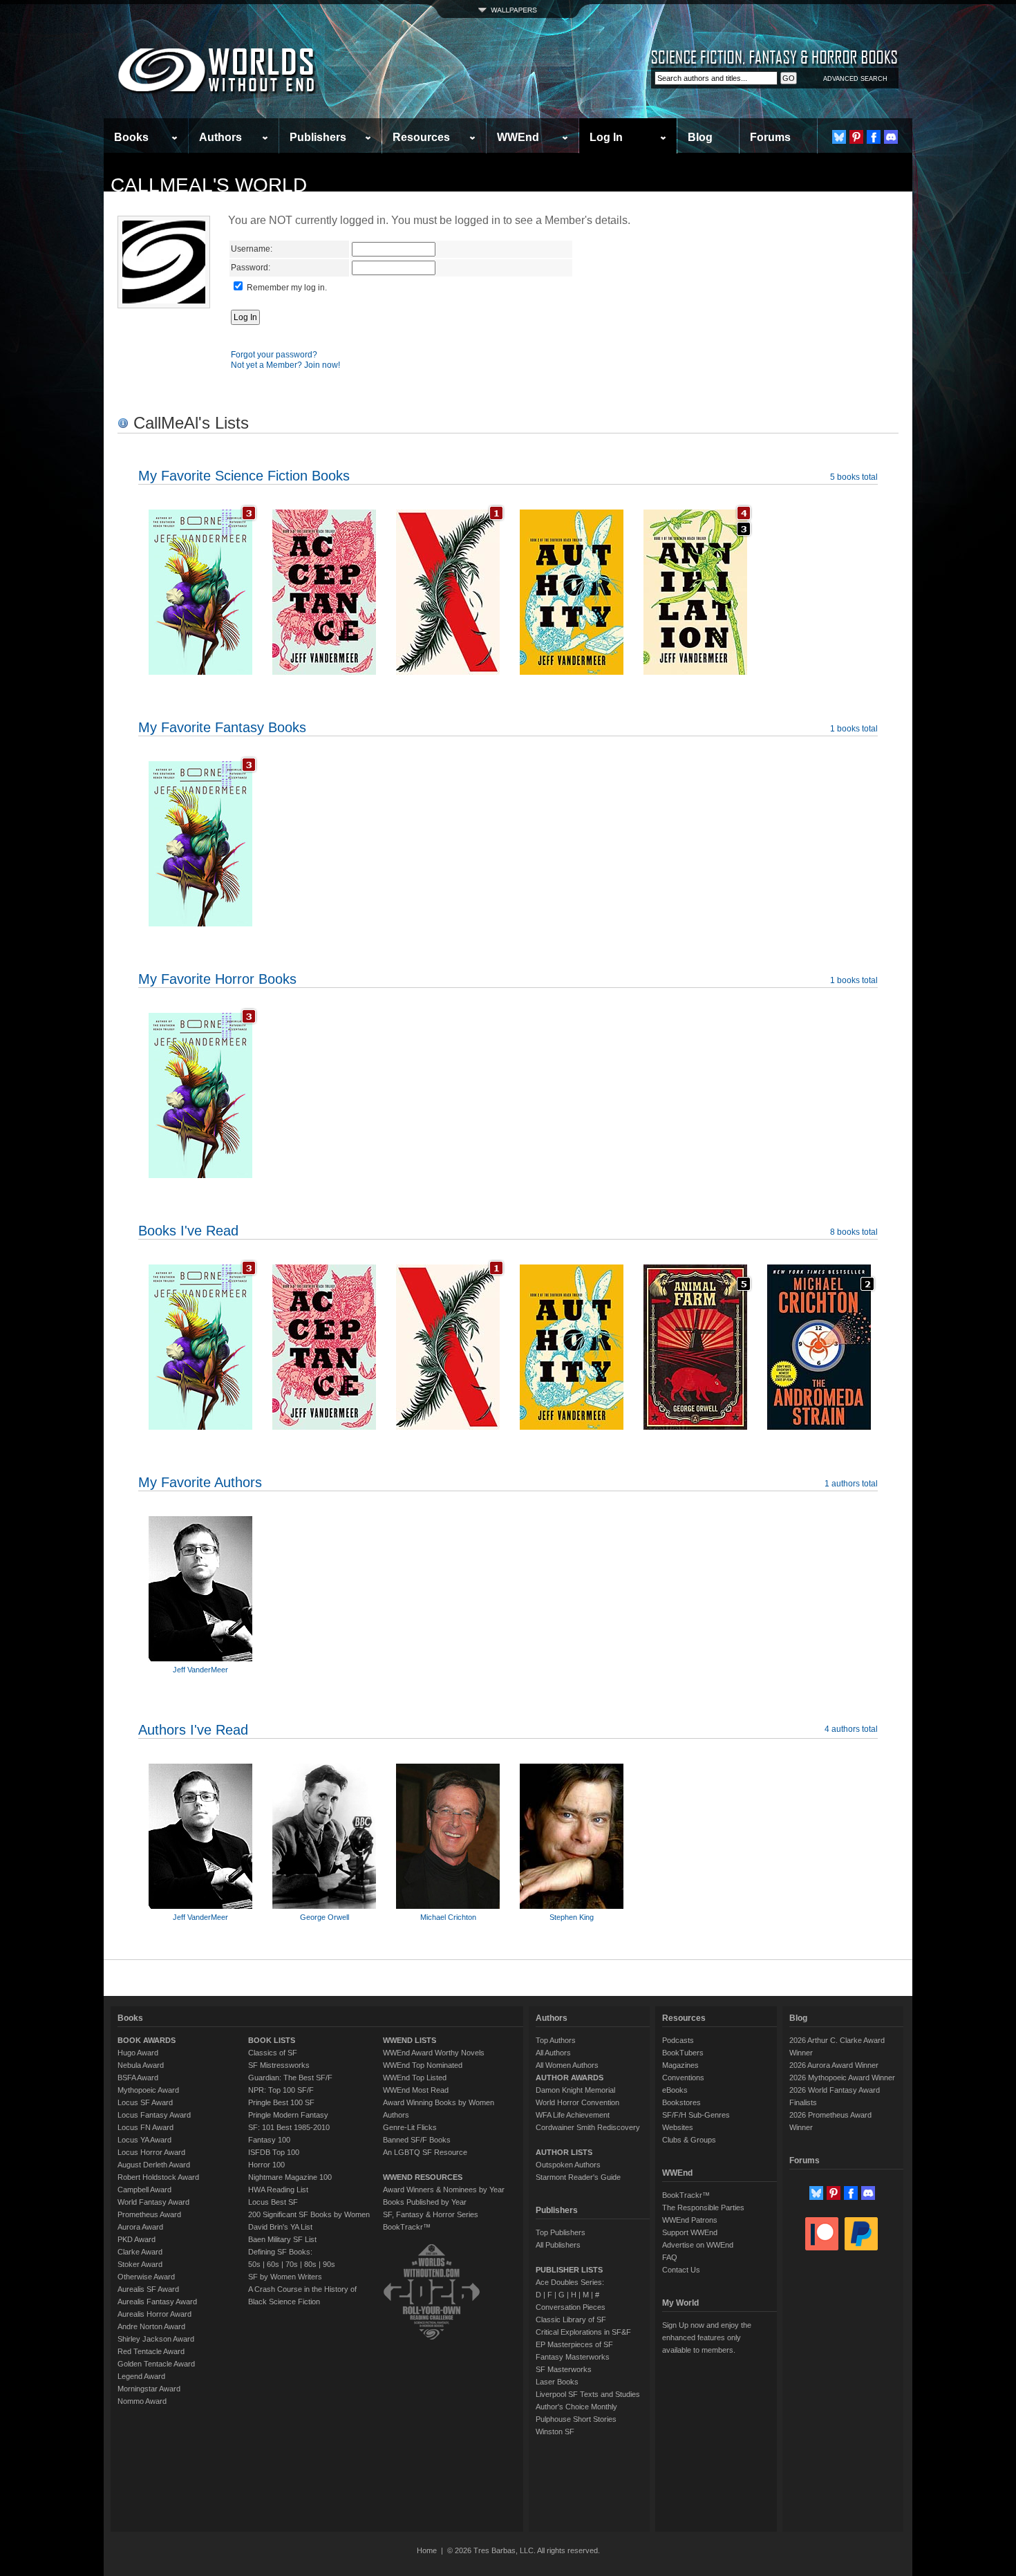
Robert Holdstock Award (158, 2177)
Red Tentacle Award (151, 2351)
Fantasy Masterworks (573, 2357)
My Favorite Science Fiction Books (244, 476)
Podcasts (678, 2040)
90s (329, 2264)
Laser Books (557, 2382)
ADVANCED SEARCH (855, 79)
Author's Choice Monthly (576, 2407)
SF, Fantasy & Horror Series (431, 2214)
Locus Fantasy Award (154, 2115)
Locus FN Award (145, 2127)
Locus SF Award (145, 2102)
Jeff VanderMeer (200, 1670)
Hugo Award (138, 2053)
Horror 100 (266, 2165)
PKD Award (137, 2239)
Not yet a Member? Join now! (285, 365)
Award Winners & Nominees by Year (444, 2190)
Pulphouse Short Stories (576, 2419)
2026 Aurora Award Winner (834, 2065)
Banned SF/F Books (417, 2140)
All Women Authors (567, 2065)
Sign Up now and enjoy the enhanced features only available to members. (707, 2337)
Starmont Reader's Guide (578, 2177)
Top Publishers (561, 2232)
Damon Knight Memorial (575, 2090)
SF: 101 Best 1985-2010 (289, 2127)
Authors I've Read (193, 1730)
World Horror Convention (577, 2102)
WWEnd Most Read (416, 2090)
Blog (700, 137)
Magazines (680, 2065)
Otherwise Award (146, 2277)
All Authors (553, 2053)
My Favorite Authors (200, 1482)
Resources (421, 137)
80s (310, 2264)
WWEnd (518, 137)
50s (254, 2264)
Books (131, 137)
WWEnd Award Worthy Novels (434, 2053)
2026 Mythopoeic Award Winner (842, 2078)
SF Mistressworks (279, 2065)
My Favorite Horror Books (217, 979)
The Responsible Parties (703, 2208)
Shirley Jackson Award (156, 2339)
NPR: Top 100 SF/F (281, 2090)
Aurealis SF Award (148, 2289)
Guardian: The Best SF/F (290, 2078)
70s (292, 2264)
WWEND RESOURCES (423, 2177)
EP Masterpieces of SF (574, 2344)
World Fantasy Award (153, 2202)
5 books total (854, 477)
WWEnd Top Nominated (423, 2065)
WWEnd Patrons (690, 2220)
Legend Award (141, 2376)
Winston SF (555, 2432)
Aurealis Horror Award (154, 2314)
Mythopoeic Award (148, 2090)
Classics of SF (273, 2053)
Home (427, 2550)
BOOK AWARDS (147, 2040)
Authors (220, 137)
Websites (678, 2127)
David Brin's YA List (280, 2227)
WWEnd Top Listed (415, 2078)
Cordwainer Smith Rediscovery (588, 2127)
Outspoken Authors (568, 2165)
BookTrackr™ (407, 2227)
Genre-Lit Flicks (410, 2127)
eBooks (675, 2090)
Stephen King (572, 1917)
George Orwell (324, 1917)
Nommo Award (142, 2401)
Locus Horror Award (151, 2152)
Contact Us (681, 2270)
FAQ (670, 2257)
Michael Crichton (448, 1917)
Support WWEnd (690, 2232)
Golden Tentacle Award (156, 2364)
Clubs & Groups (689, 2140)
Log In (606, 137)
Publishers (318, 137)
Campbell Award (144, 2190)
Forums (770, 137)
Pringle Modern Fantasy (288, 2115)
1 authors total (851, 1484)
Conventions (683, 2078)
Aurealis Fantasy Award (157, 2302)
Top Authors (556, 2040)
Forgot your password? (274, 355)
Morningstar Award (149, 2389)
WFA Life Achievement (573, 2115)
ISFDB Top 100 (274, 2152)
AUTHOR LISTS (564, 2152)
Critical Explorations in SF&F (583, 2332)
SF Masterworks (564, 2369)
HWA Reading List (278, 2190)
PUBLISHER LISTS (569, 2270)
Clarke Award (140, 2252)
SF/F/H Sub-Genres (696, 2115)
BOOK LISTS (272, 2040)
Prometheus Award (149, 2214)
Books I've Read (188, 1231)
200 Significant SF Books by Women (309, 2214)
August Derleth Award (154, 2165)
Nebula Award (141, 2065)
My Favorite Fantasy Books (222, 727)
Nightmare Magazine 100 (290, 2177)
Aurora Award (140, 2227)
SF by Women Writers (285, 2277)
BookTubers (683, 2053)
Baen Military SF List (282, 2239)
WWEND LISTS (410, 2040)
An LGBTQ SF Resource (425, 2152)
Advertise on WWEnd (698, 2245)
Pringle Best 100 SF (281, 2102)
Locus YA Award (144, 2140)
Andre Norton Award (151, 2326)
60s (273, 2264)
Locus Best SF (273, 2202)
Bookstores (681, 2102)
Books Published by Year (425, 2202)
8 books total (854, 1232)
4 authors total (851, 1729)
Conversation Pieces (571, 2307)
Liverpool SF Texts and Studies (588, 2394)
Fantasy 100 (269, 2140)
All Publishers (558, 2245)
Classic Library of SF (571, 2320)
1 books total (854, 729)
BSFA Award (138, 2078)
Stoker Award (140, 2264)
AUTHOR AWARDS (570, 2078)
